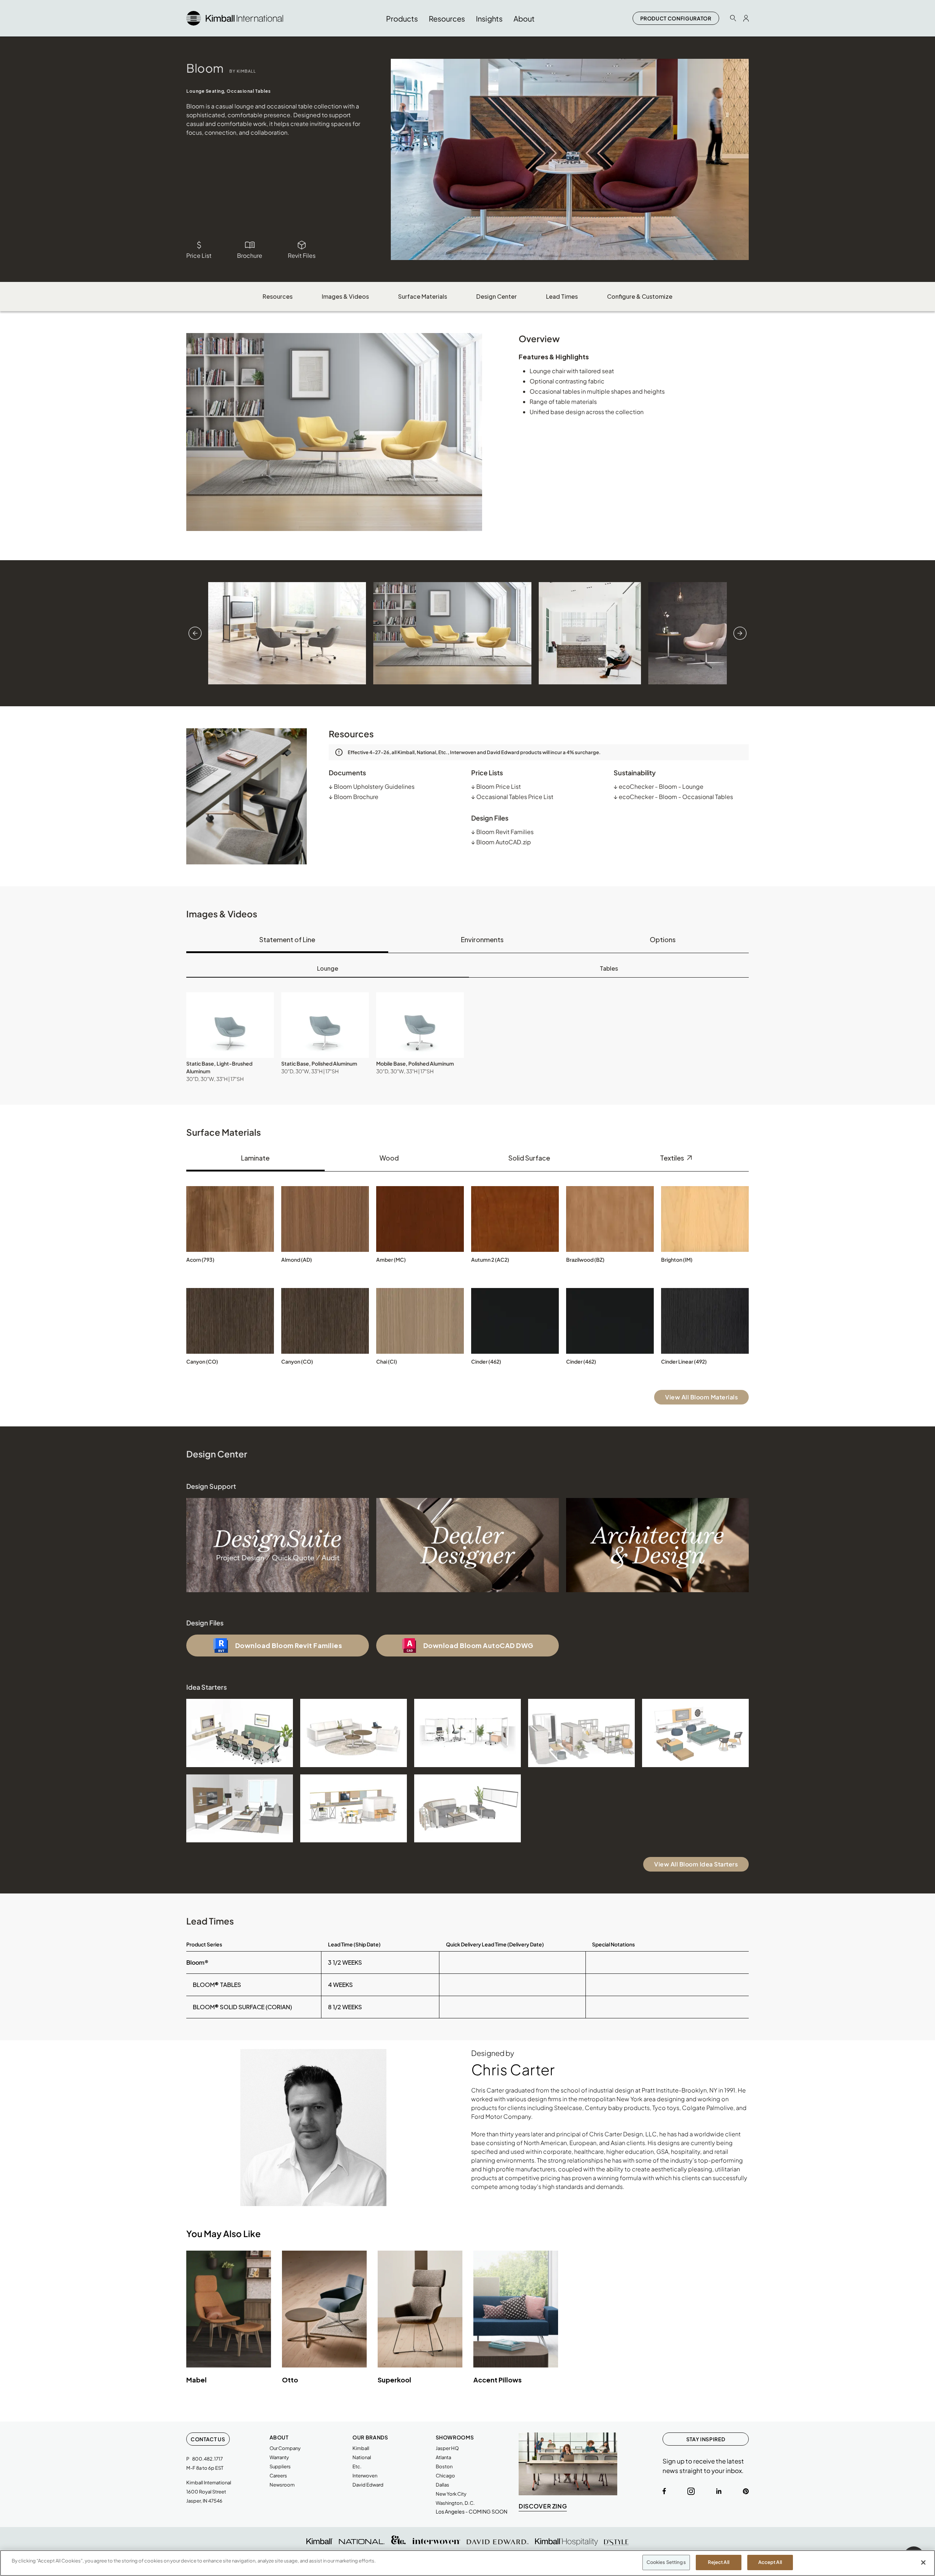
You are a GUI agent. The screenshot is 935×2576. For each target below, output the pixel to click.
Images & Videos (345, 296)
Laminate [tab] (255, 1158)
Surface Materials (423, 296)
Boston (444, 2466)
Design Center (497, 296)
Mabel (196, 2380)
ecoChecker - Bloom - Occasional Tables (673, 797)
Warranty (279, 2457)
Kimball (361, 2448)
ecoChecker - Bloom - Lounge (659, 786)
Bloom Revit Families (502, 832)
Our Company (285, 2448)
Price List (199, 255)
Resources (278, 296)
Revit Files (302, 255)
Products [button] (402, 18)
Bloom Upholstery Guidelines (372, 786)
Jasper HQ (447, 2448)
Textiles (673, 1158)
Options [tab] (663, 939)
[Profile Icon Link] (746, 18)
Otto (290, 2380)
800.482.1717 (207, 2459)
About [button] (524, 18)
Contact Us (208, 2439)
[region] (467, 2563)
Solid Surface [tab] (529, 1158)
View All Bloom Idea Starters (696, 1864)
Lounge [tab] (328, 968)
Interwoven (365, 2476)
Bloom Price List (496, 786)
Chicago (445, 2476)
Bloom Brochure (354, 797)
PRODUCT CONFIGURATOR (676, 18)
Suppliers (280, 2466)
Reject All (719, 2562)
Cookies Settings (666, 2562)
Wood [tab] (389, 1158)
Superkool (394, 2380)
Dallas (442, 2485)
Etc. (357, 2466)
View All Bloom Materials (701, 1397)
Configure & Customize (640, 296)
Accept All (770, 2562)
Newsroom (282, 2485)
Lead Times (562, 296)
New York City (451, 2494)
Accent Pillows (497, 2380)
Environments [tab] (482, 939)
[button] (230, 1025)
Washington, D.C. (455, 2503)
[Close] (923, 2562)
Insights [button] (489, 18)
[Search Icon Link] (733, 18)
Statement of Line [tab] (287, 939)
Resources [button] (447, 18)
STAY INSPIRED (706, 2439)
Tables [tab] (609, 968)
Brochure (250, 255)
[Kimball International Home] (235, 17)
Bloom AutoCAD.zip (501, 842)
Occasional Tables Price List (512, 797)
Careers (278, 2476)
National (362, 2457)
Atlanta (443, 2457)
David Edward (368, 2485)
